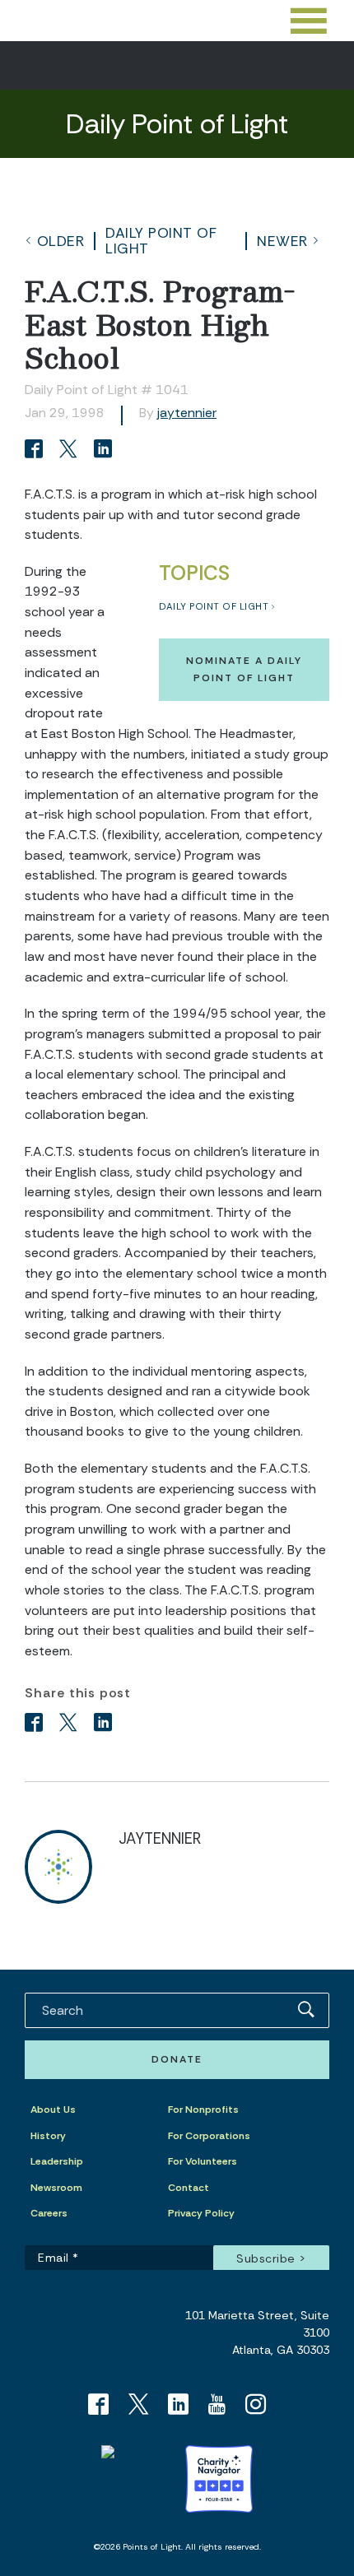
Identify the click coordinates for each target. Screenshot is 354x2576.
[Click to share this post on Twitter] (71, 450)
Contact (189, 2188)
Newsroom (56, 2188)
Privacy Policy (201, 2213)
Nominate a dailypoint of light (244, 669)
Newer (282, 241)
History (48, 2136)
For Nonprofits (203, 2110)
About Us (53, 2110)
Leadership (57, 2161)
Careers (49, 2213)
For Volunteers (203, 2161)
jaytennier (187, 413)
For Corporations (209, 2136)
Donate (177, 2059)
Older (61, 241)
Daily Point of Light (161, 240)
